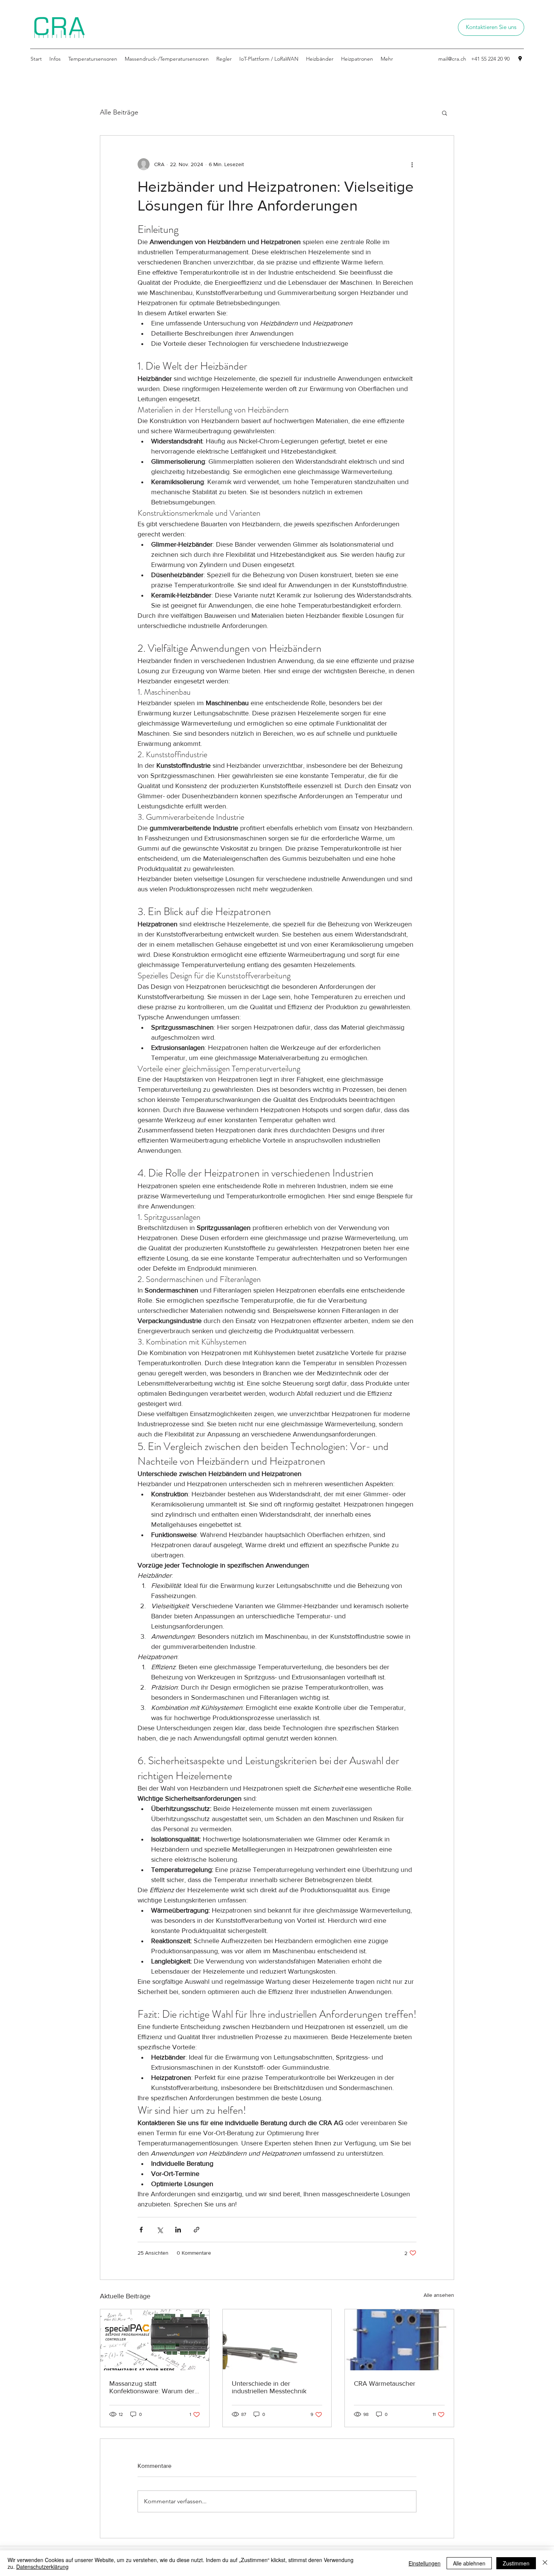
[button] (445, 113)
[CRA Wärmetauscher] (399, 2340)
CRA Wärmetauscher (385, 2383)
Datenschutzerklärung (42, 2567)
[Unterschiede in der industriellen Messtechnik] (277, 2340)
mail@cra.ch (452, 59)
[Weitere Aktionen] (412, 164)
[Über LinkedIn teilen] (178, 2230)
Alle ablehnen (469, 2563)
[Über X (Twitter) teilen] (160, 2230)
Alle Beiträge (119, 112)
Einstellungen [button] (425, 2563)
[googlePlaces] (520, 59)
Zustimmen (516, 2563)
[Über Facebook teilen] (141, 2230)
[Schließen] (545, 2563)
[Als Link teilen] (197, 2230)
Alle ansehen (439, 2295)
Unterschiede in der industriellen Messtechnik (269, 2387)
